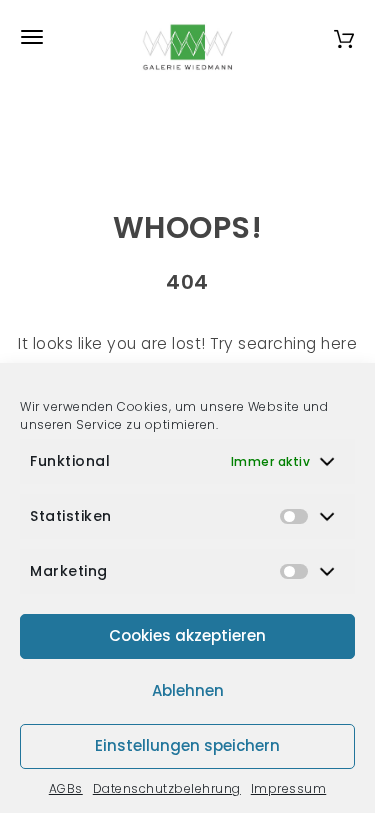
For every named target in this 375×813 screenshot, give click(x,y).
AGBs (66, 788)
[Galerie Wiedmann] (188, 37)
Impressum (289, 788)
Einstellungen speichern (187, 745)
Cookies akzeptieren (187, 635)
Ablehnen (188, 690)
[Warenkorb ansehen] (344, 36)
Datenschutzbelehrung (167, 788)
